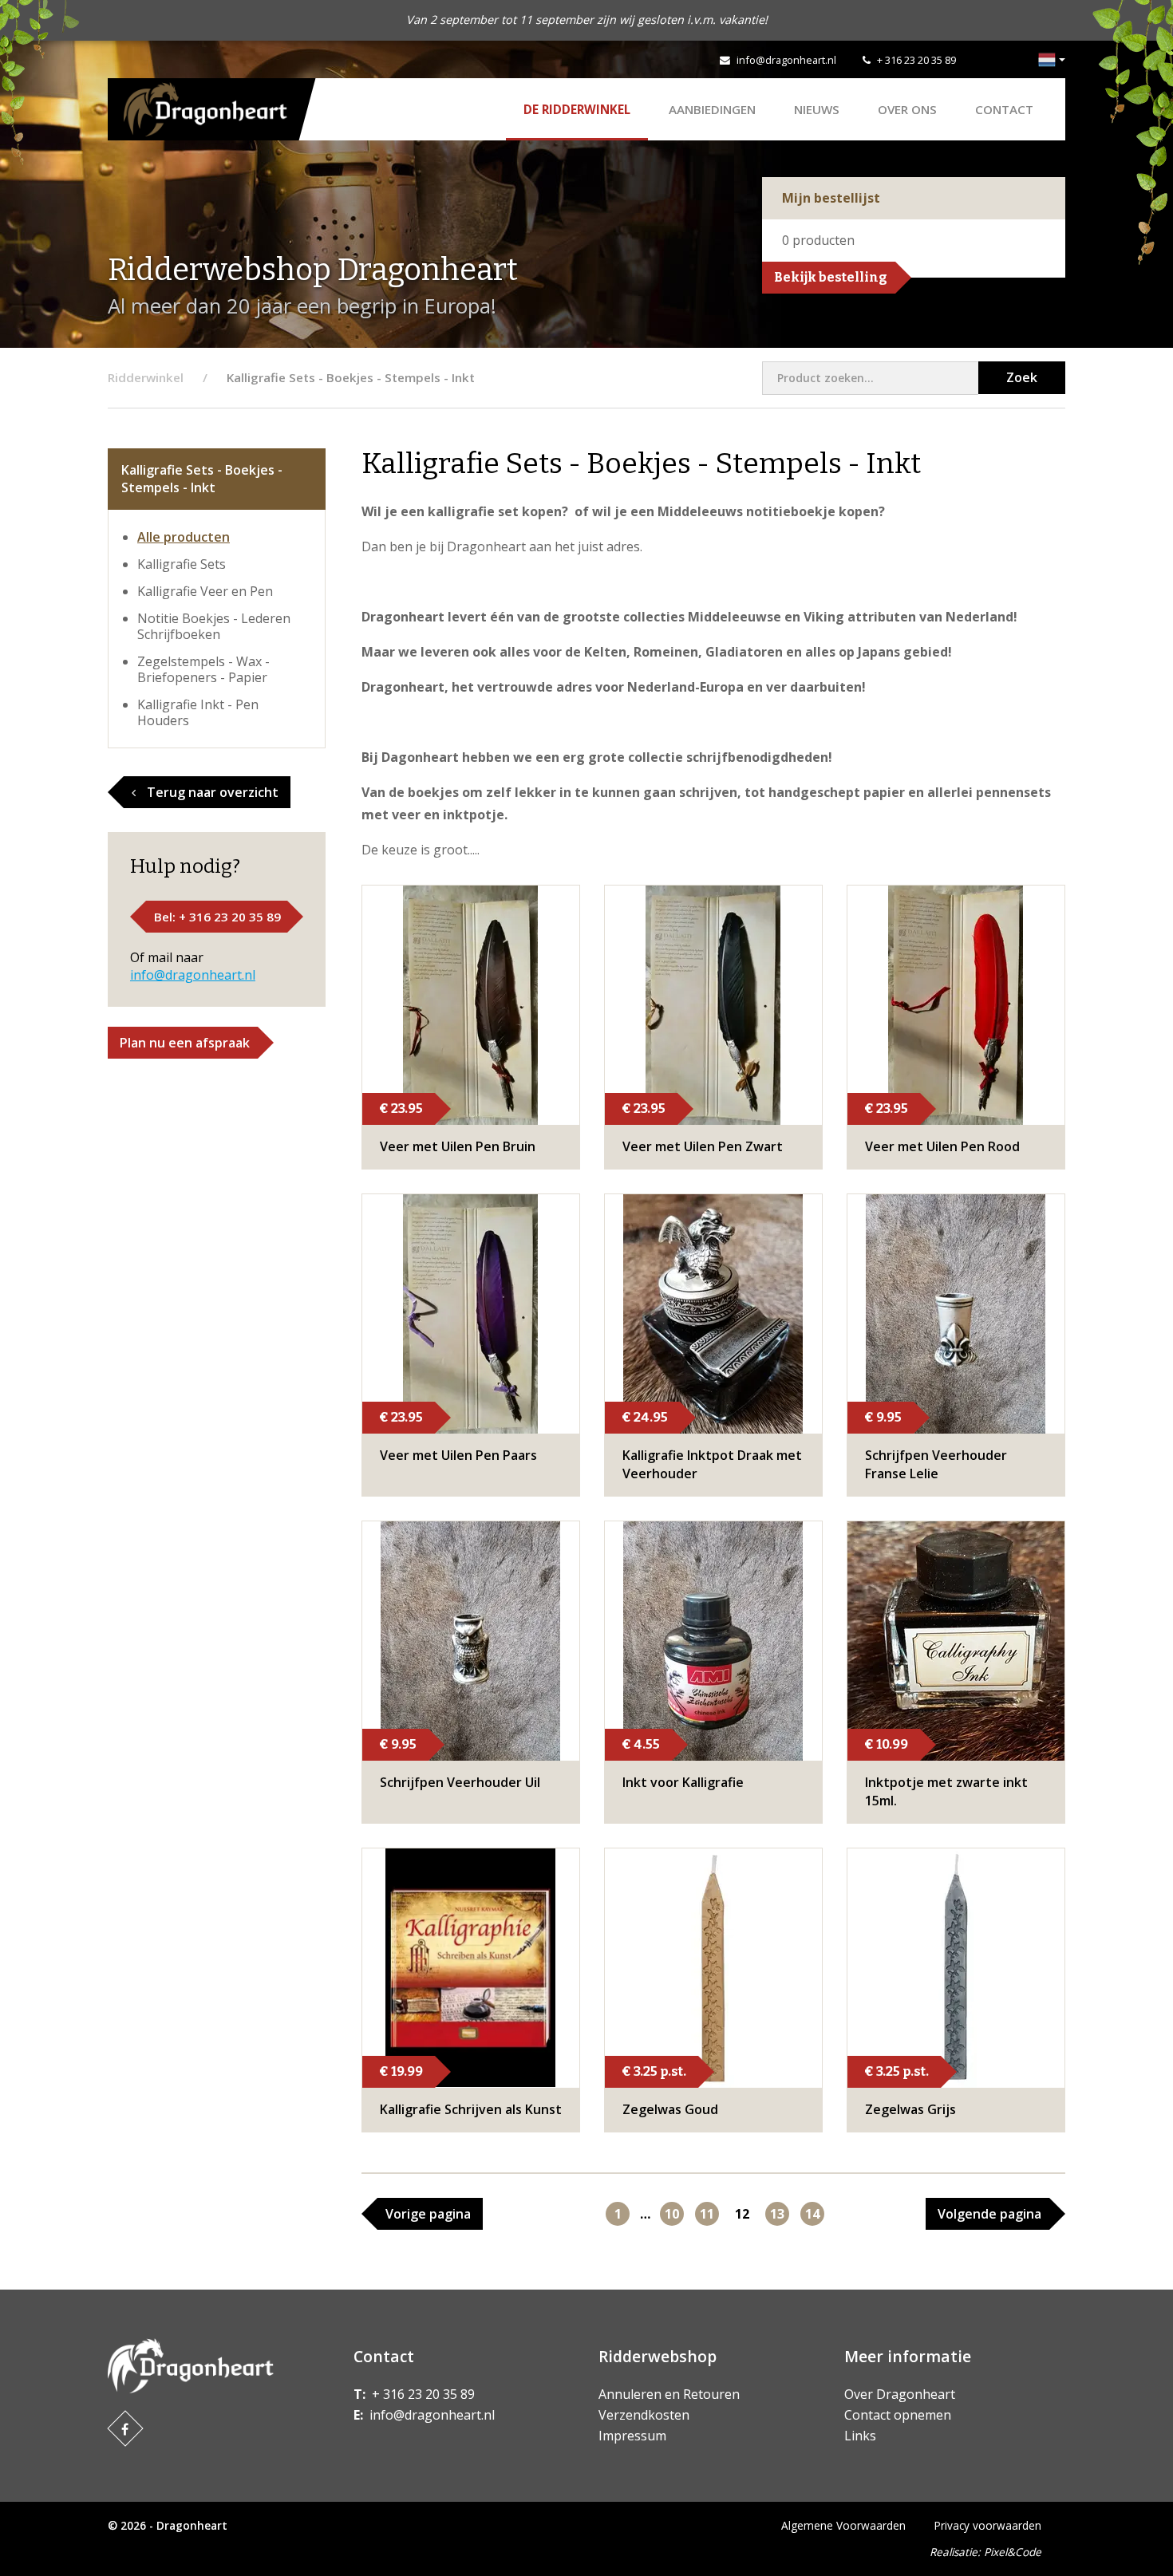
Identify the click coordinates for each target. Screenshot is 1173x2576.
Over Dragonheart (900, 2394)
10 (672, 2214)
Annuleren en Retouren (669, 2394)
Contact (1004, 109)
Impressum (632, 2436)
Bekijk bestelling (831, 277)
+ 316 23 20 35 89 (916, 60)
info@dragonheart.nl (786, 60)
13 (777, 2214)
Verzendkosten (644, 2415)
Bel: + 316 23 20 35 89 (217, 917)
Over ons (907, 109)
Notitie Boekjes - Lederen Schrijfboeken (214, 626)
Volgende (989, 2214)
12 (742, 2214)
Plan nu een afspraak (185, 1043)
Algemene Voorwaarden (843, 2525)
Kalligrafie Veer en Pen (205, 591)
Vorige (428, 2214)
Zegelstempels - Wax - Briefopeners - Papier (203, 669)
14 (812, 2214)
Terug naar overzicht (211, 792)
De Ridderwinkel (577, 109)
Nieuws (817, 109)
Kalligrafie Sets (182, 564)
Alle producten (184, 537)
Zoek (1022, 377)
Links (860, 2436)
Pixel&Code (1013, 2552)
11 (707, 2214)
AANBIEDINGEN (712, 109)
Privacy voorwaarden (988, 2525)
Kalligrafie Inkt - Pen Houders (198, 712)
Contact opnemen (898, 2415)
